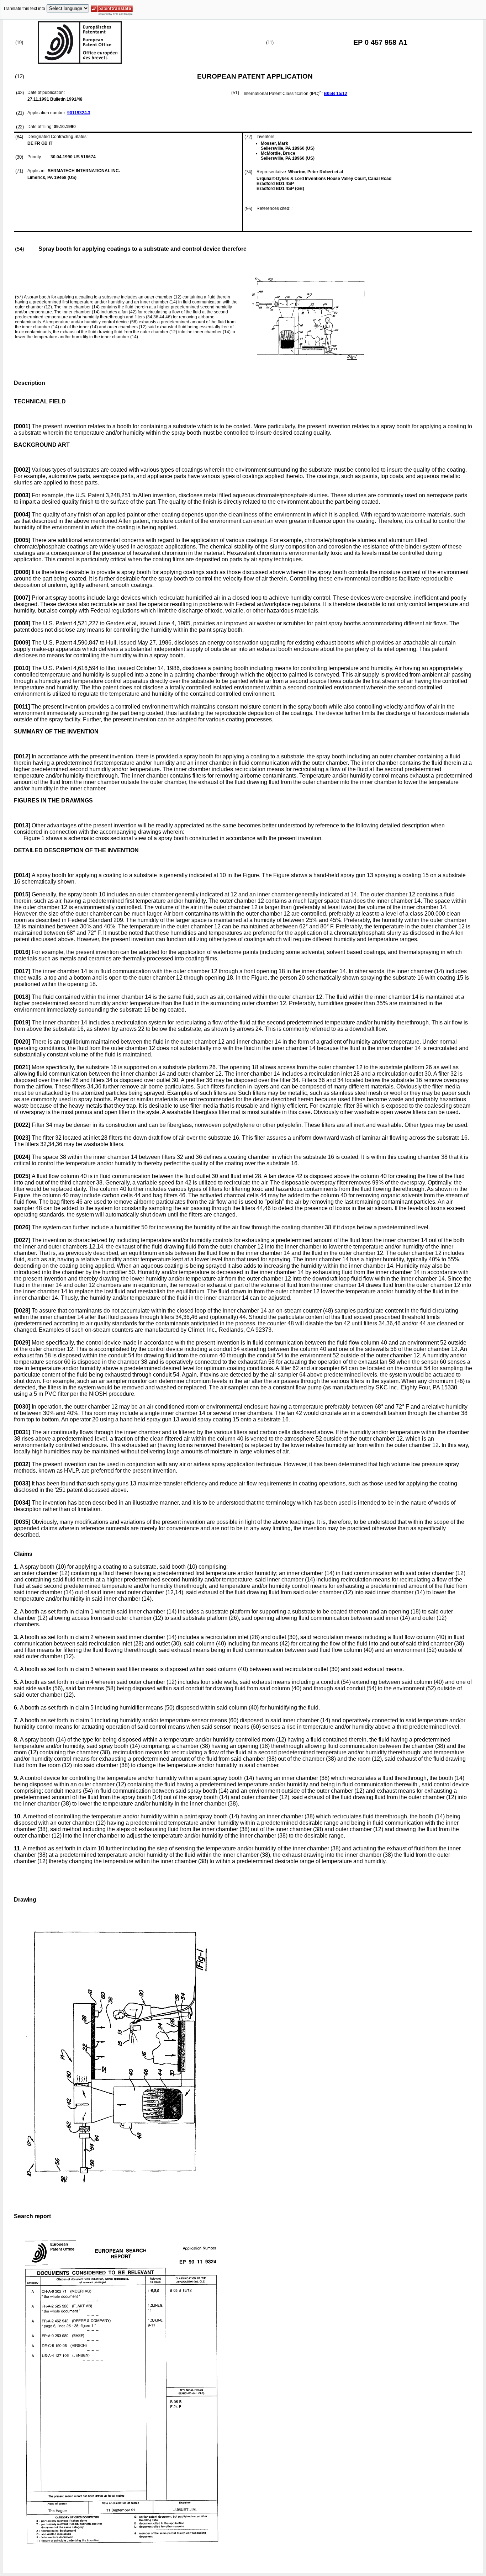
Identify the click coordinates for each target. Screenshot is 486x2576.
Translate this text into (24, 9)
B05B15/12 (336, 94)
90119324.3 (79, 113)
